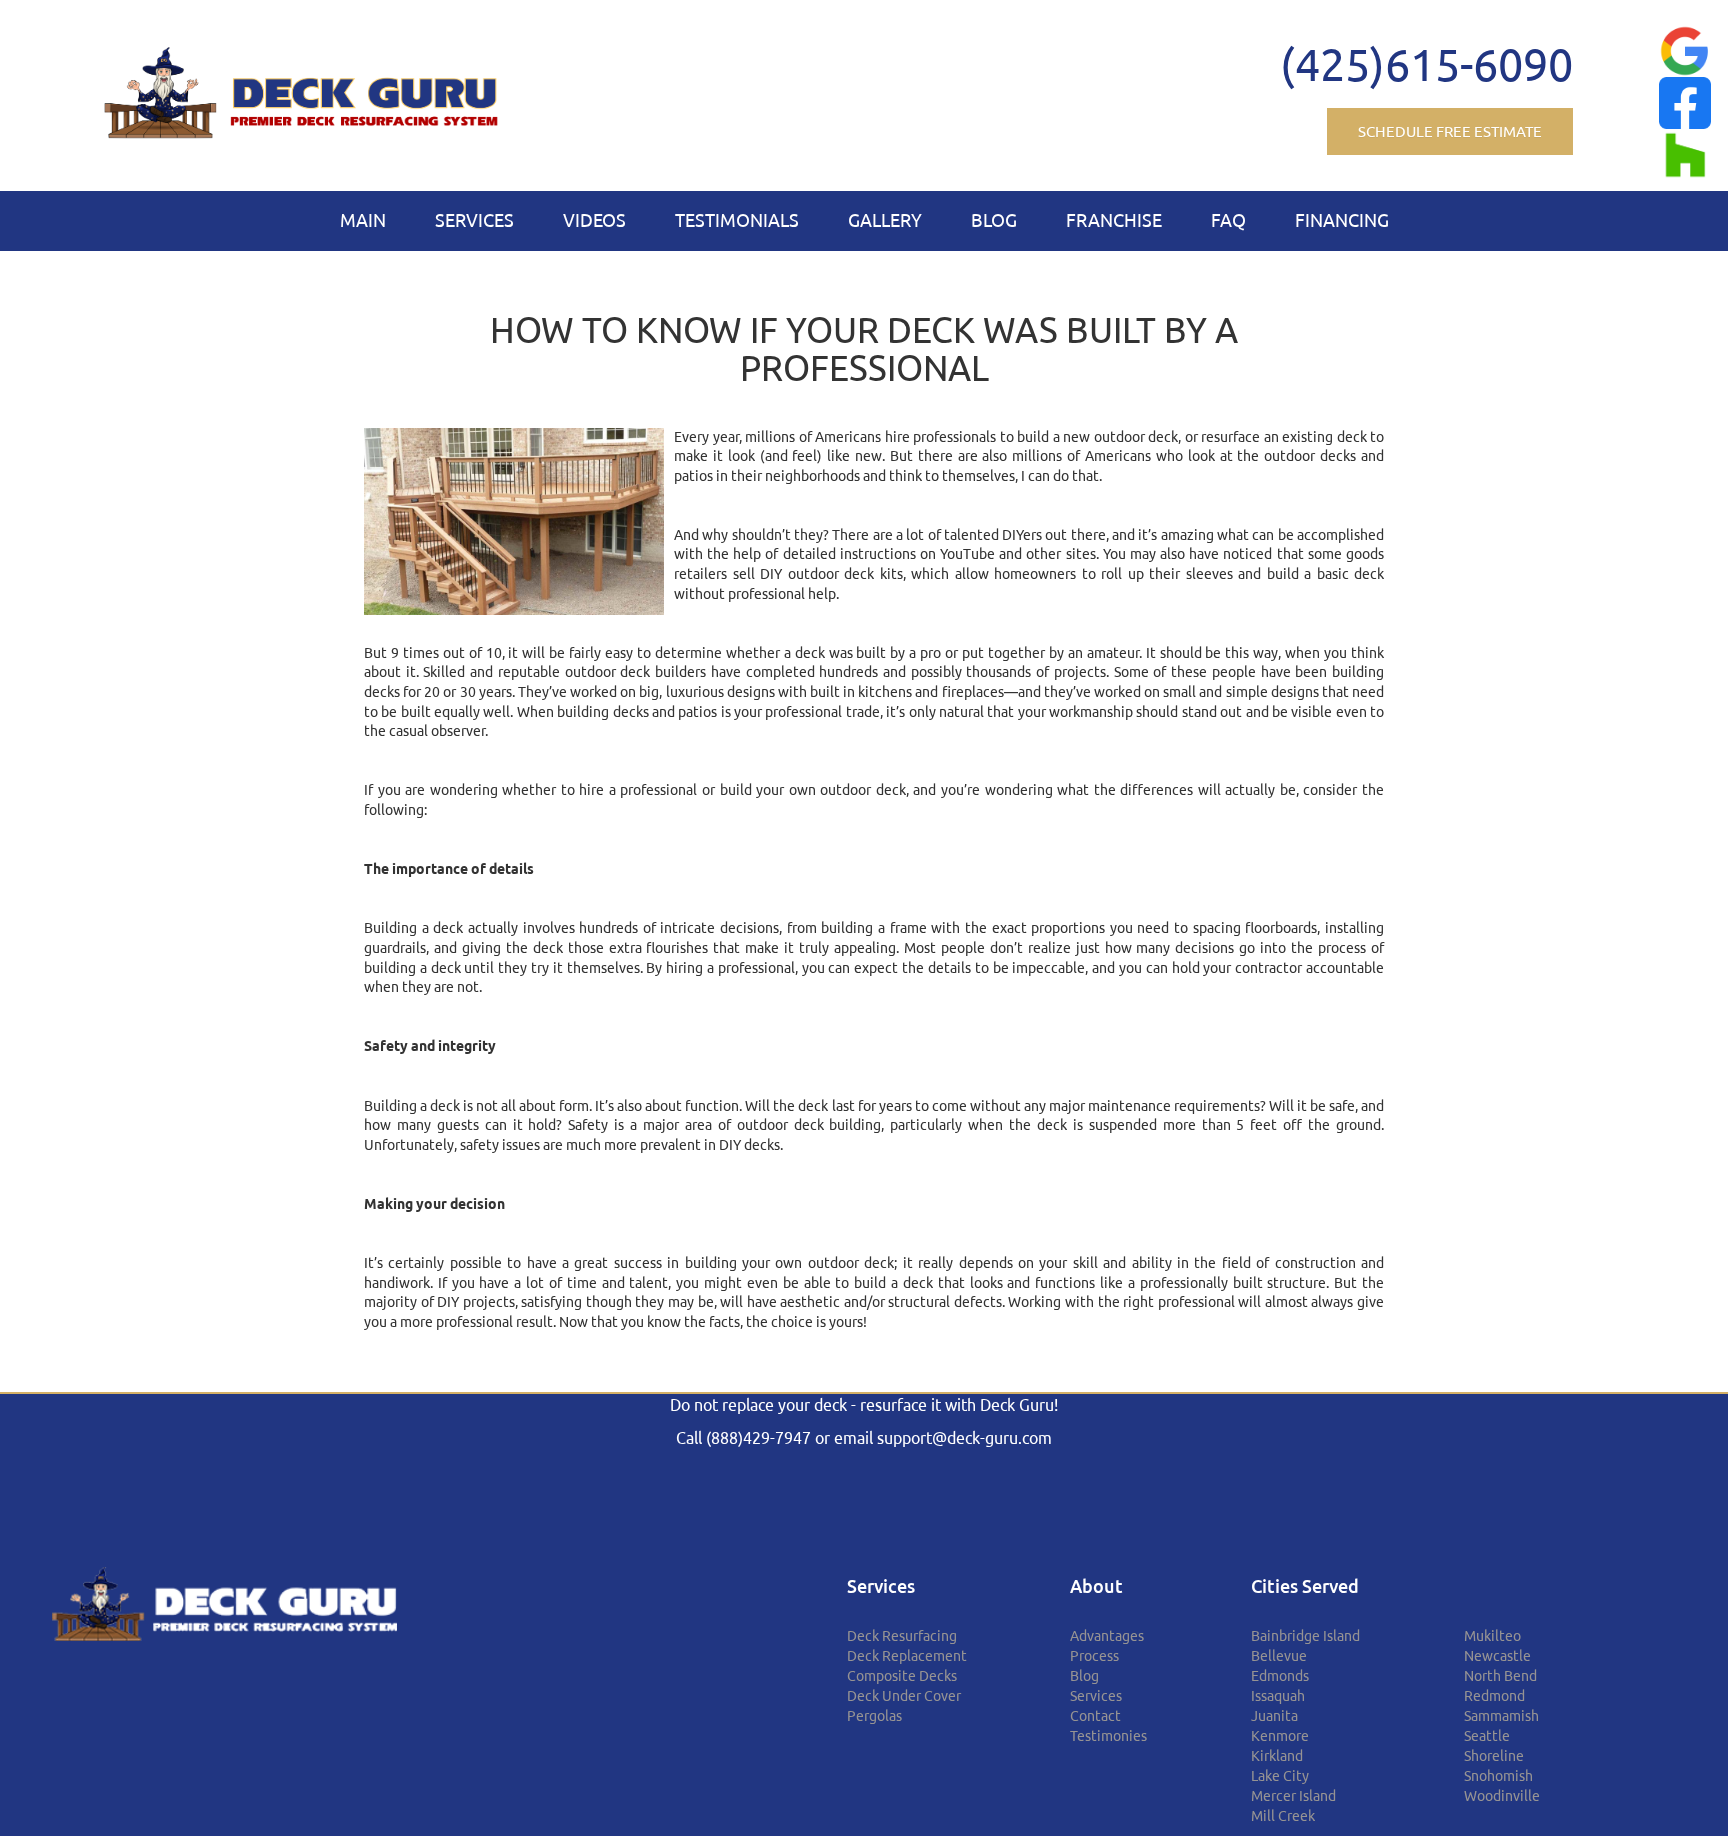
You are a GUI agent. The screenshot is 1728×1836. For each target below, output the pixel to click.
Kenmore (1280, 1736)
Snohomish (1498, 1776)
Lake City (1280, 1776)
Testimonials (737, 220)
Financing (1342, 220)
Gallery (885, 220)
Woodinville (1502, 1796)
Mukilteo (1492, 1636)
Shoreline (1494, 1756)
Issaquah (1278, 1696)
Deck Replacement (907, 1656)
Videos (594, 220)
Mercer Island (1293, 1796)
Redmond (1494, 1696)
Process (1094, 1656)
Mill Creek (1283, 1816)
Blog (994, 220)
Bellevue (1279, 1656)
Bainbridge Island (1305, 1636)
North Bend (1500, 1676)
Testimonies (1108, 1736)
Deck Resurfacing (902, 1636)
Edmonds (1280, 1676)
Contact (1095, 1716)
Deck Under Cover (904, 1696)
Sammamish (1501, 1716)
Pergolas (874, 1716)
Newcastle (1497, 1656)
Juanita (1274, 1716)
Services (474, 220)
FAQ (1228, 220)
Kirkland (1277, 1756)
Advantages (1107, 1636)
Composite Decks (902, 1676)
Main (363, 220)
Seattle (1487, 1736)
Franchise (1114, 220)
